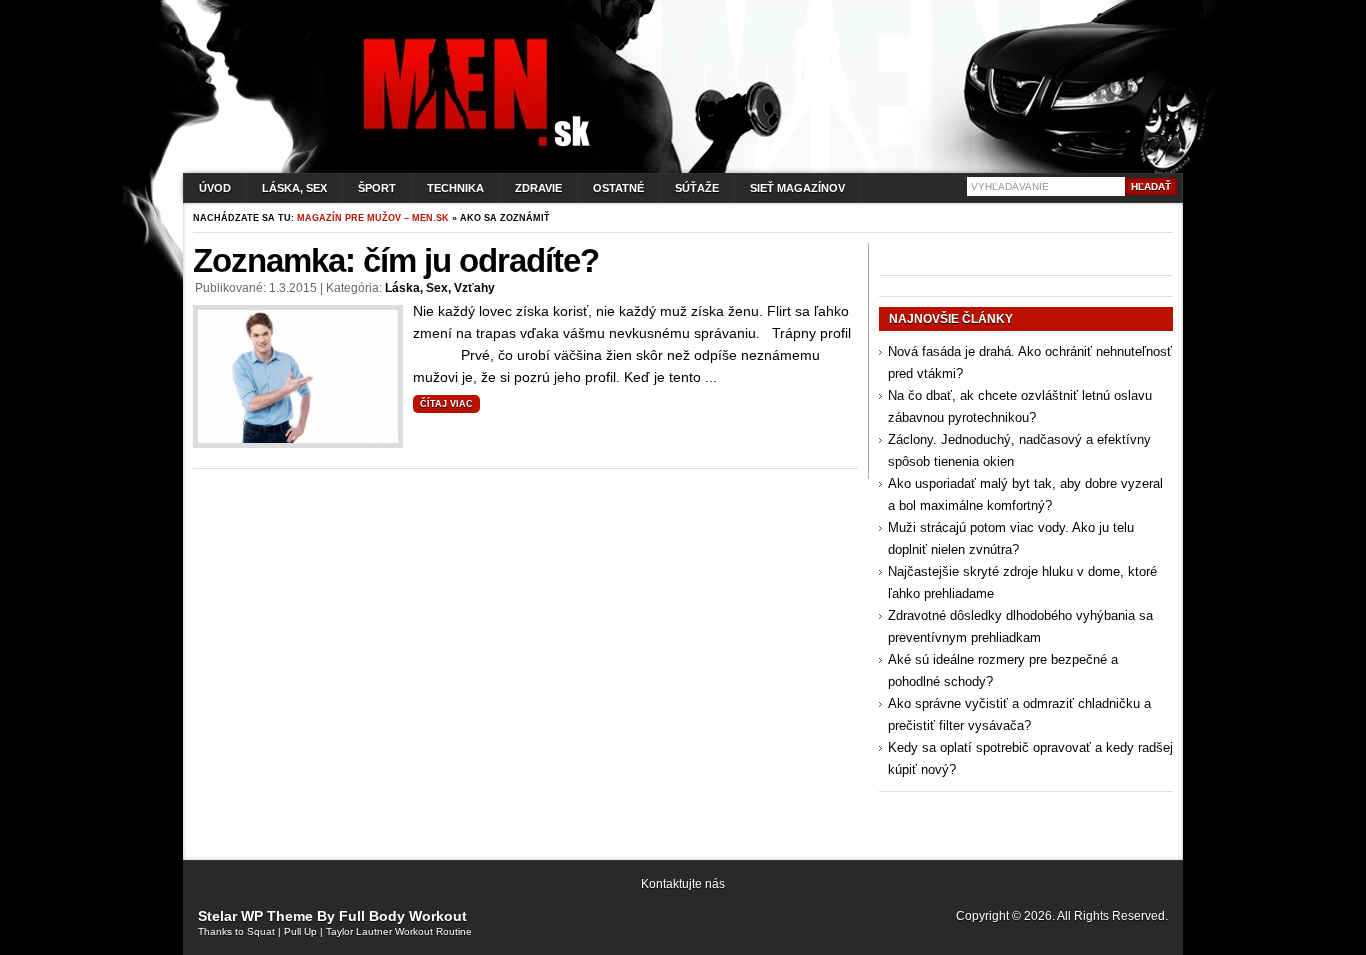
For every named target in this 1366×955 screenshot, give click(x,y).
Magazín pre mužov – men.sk (373, 218)
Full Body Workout (403, 916)
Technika (455, 188)
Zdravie (538, 188)
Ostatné (618, 188)
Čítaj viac (446, 404)
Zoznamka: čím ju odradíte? (396, 260)
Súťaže (697, 188)
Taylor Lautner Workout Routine (399, 931)
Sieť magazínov (797, 188)
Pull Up (300, 931)
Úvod (215, 188)
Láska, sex (294, 188)
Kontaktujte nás (683, 884)
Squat (261, 931)
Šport (377, 188)
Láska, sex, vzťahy (440, 288)
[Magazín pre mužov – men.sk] (472, 146)
